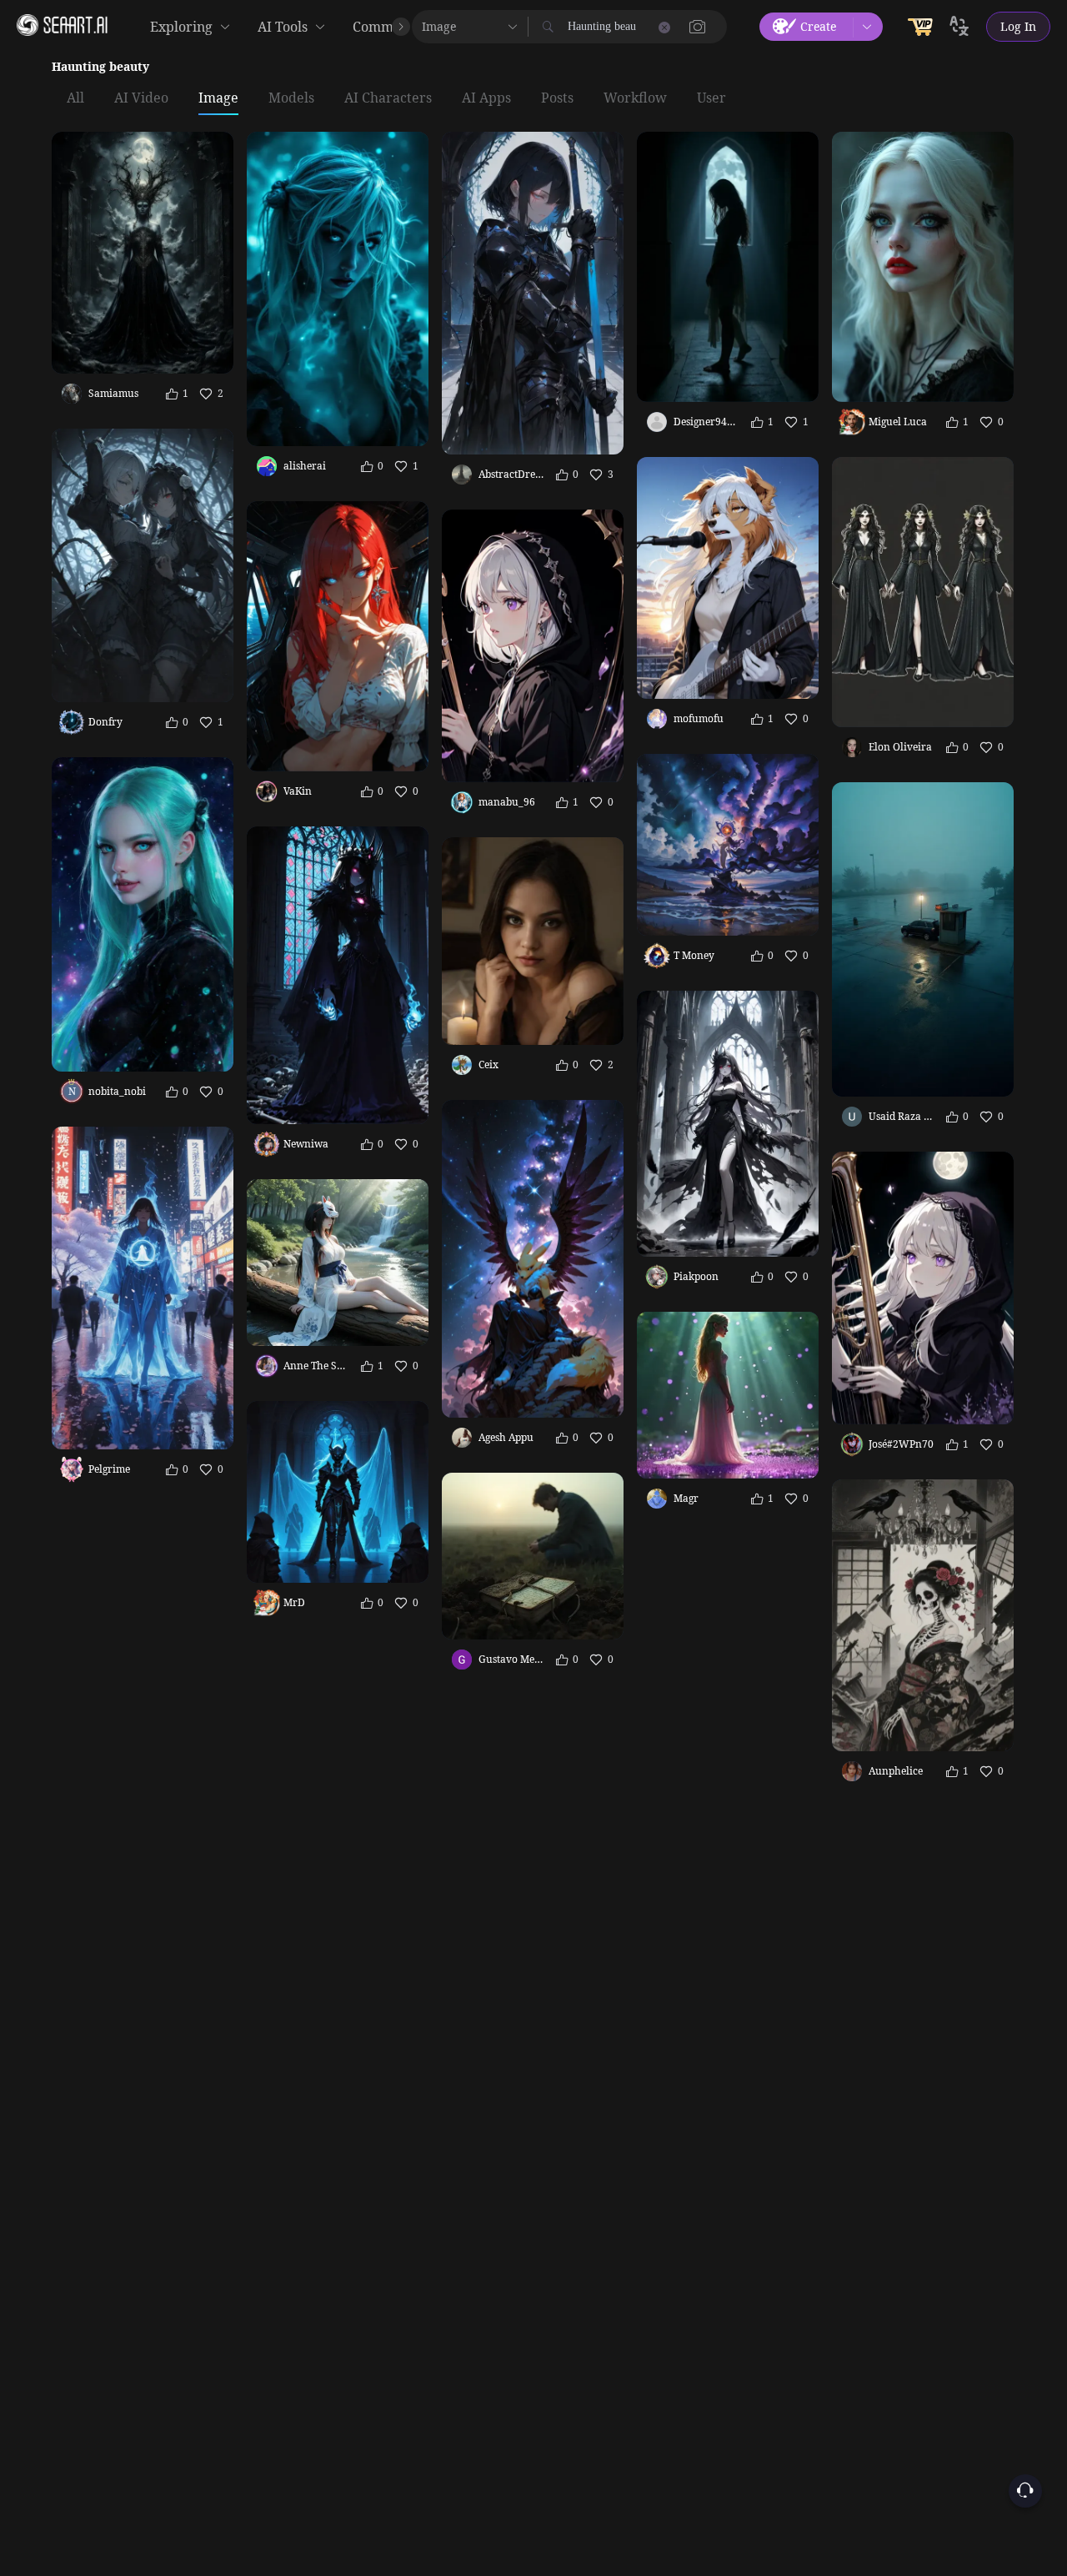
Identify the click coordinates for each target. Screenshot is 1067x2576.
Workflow (635, 98)
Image (218, 98)
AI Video (141, 98)
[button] (698, 27)
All (75, 98)
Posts (557, 98)
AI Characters (388, 98)
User (711, 98)
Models (291, 98)
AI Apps (486, 98)
